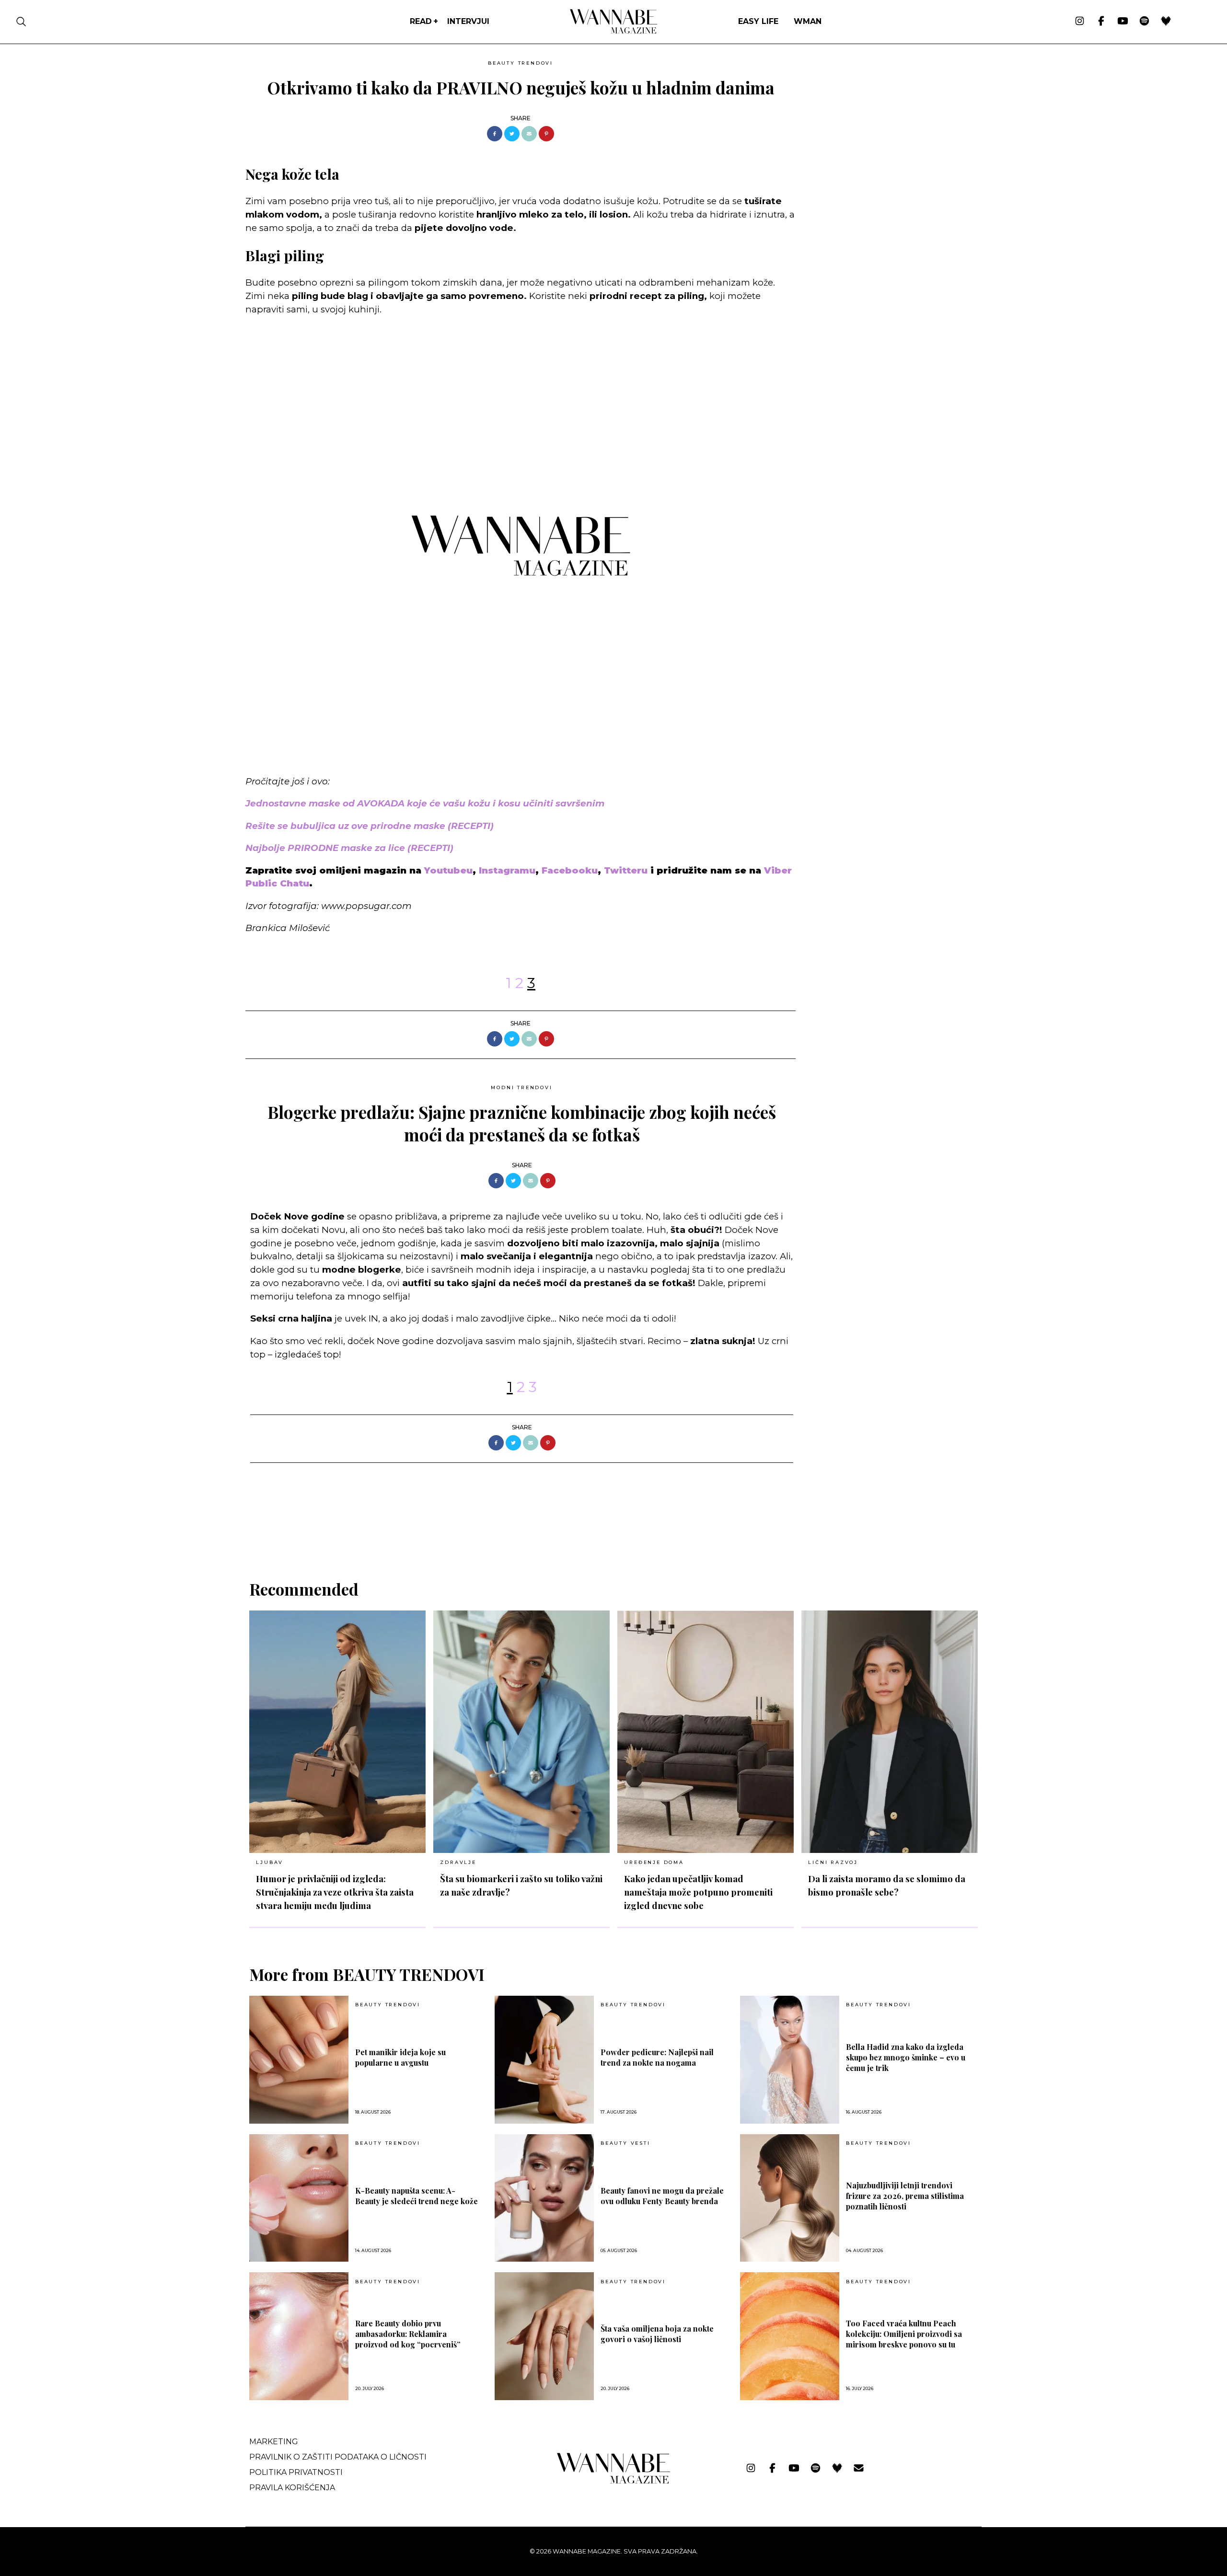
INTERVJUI (468, 21)
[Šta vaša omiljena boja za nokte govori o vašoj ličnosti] (544, 2336)
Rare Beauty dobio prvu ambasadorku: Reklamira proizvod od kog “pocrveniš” (408, 2334)
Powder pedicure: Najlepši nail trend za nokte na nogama (657, 2057)
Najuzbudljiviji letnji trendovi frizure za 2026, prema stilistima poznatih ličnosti (905, 2196)
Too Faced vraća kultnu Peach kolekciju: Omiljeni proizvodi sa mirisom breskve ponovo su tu (904, 2334)
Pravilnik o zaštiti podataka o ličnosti (338, 2457)
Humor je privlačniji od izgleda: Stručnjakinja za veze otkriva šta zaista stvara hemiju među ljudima (335, 1892)
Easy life (758, 21)
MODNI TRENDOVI (521, 1087)
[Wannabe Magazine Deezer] (1166, 22)
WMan (808, 21)
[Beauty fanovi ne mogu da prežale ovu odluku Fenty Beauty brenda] (544, 2198)
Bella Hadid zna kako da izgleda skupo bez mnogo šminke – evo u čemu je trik (906, 2057)
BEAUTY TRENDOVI (521, 63)
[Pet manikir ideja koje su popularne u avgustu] (299, 2060)
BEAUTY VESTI (625, 2143)
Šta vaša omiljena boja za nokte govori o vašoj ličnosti (657, 2334)
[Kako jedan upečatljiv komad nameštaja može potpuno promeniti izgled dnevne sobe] (706, 1732)
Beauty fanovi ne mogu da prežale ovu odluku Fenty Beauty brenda (662, 2196)
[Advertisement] (875, 123)
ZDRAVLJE (458, 1862)
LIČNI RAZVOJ (833, 1862)
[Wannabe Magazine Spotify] (1144, 22)
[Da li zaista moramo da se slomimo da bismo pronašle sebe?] (890, 1732)
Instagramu (507, 870)
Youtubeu (448, 870)
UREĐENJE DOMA (654, 1862)
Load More (613, 1531)
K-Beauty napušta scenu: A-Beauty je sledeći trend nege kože (417, 2196)
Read (421, 21)
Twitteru (627, 870)
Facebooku (570, 870)
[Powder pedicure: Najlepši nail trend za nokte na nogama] (544, 2060)
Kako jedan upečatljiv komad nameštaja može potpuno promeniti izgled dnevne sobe (698, 1892)
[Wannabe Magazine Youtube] (1123, 22)
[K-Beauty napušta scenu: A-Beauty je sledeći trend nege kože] (299, 2198)
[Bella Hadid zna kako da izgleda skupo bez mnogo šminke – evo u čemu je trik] (790, 2060)
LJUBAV (270, 1862)
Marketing (274, 2442)
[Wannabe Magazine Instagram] (1080, 22)
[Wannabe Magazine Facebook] (1101, 22)
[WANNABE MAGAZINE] (614, 2481)
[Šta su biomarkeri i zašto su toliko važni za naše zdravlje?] (521, 1732)
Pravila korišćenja (292, 2488)
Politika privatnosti (296, 2472)
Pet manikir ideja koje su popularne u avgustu (400, 2057)
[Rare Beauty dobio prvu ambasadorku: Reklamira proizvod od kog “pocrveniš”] (299, 2336)
